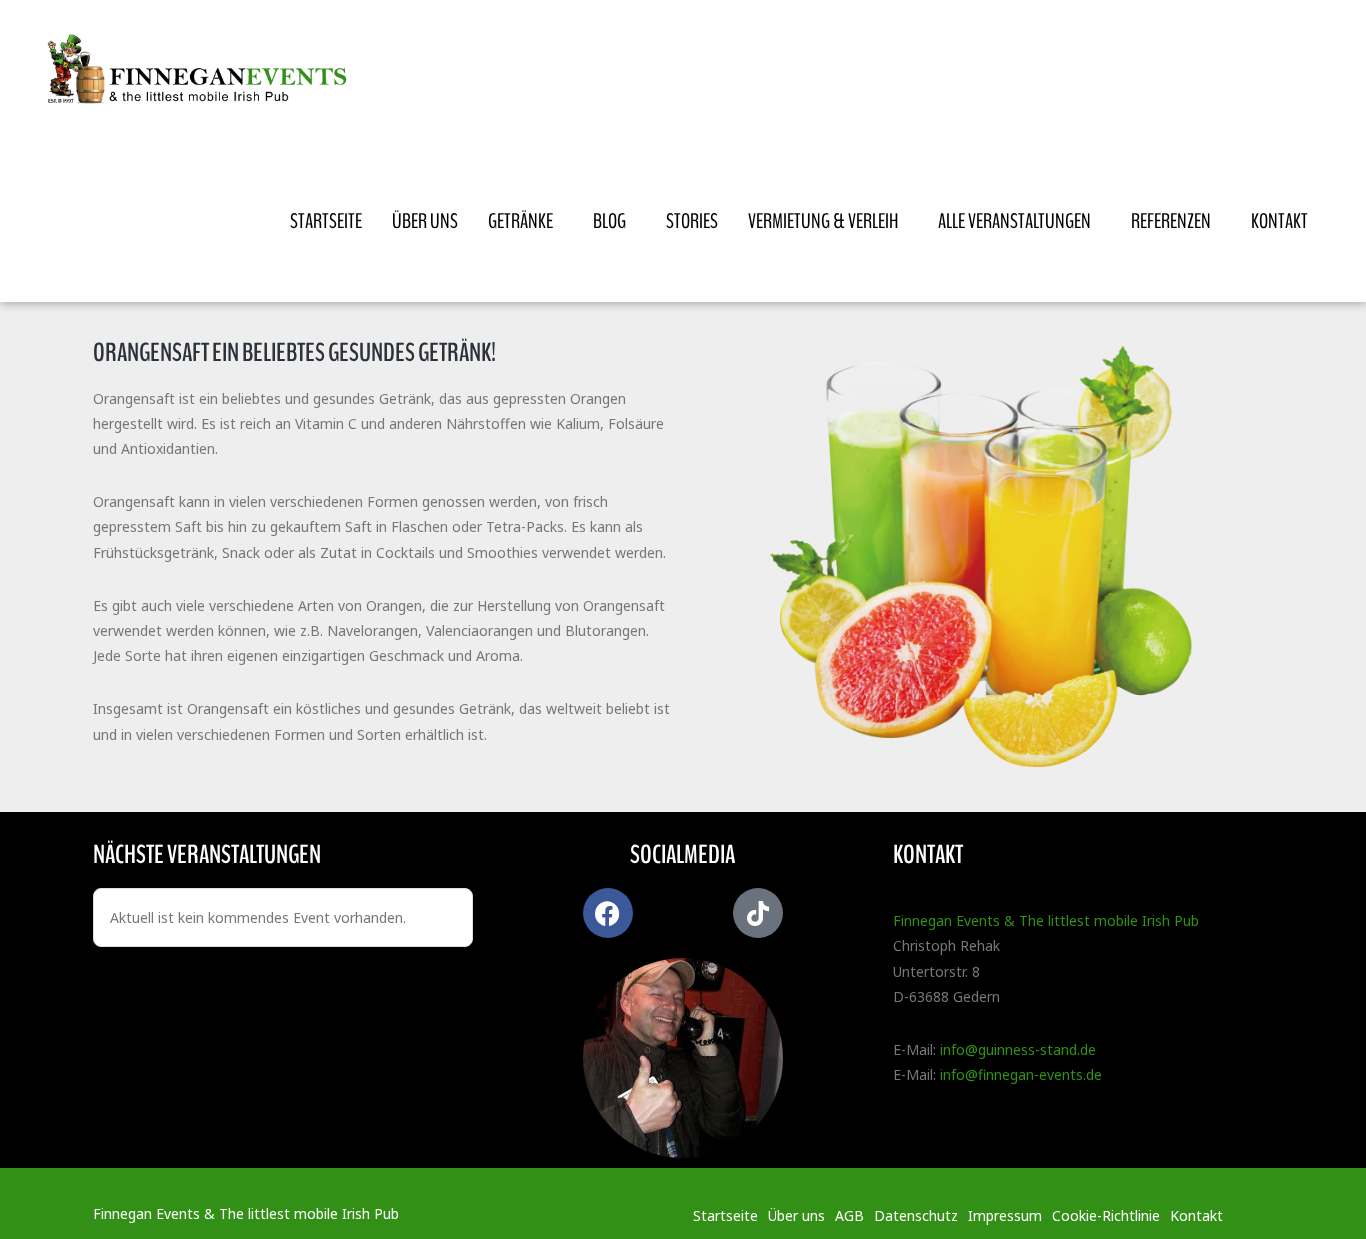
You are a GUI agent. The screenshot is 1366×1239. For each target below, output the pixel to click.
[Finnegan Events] (202, 70)
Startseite (725, 1215)
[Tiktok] (758, 913)
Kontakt (1196, 1215)
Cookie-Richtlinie (1106, 1215)
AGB (849, 1215)
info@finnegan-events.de (1021, 1074)
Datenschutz (916, 1215)
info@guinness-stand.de (1018, 1049)
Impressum (1005, 1215)
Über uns (796, 1215)
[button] (44, 1195)
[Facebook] (608, 913)
